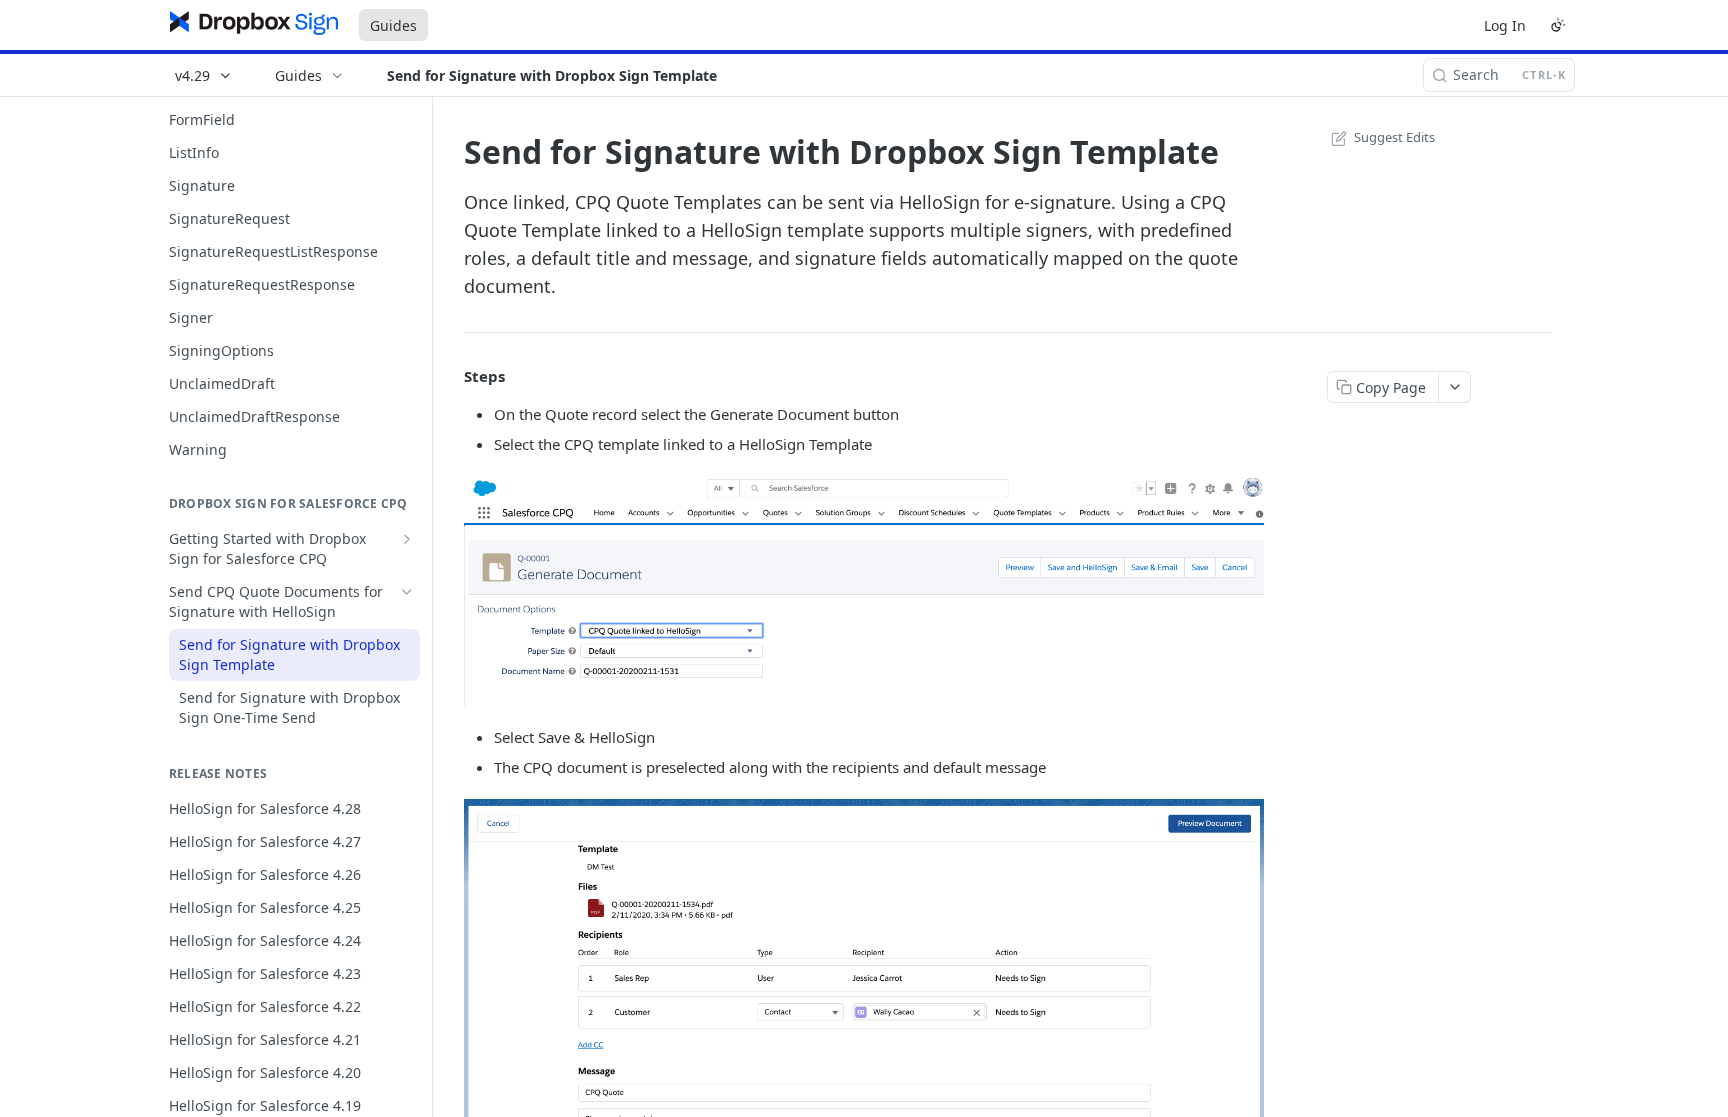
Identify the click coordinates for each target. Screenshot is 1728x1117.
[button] (864, 591)
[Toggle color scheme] (1558, 25)
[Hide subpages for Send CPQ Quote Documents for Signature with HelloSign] (407, 592)
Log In (1505, 25)
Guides (393, 25)
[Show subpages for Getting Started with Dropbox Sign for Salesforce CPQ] (407, 539)
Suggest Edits (1394, 137)
